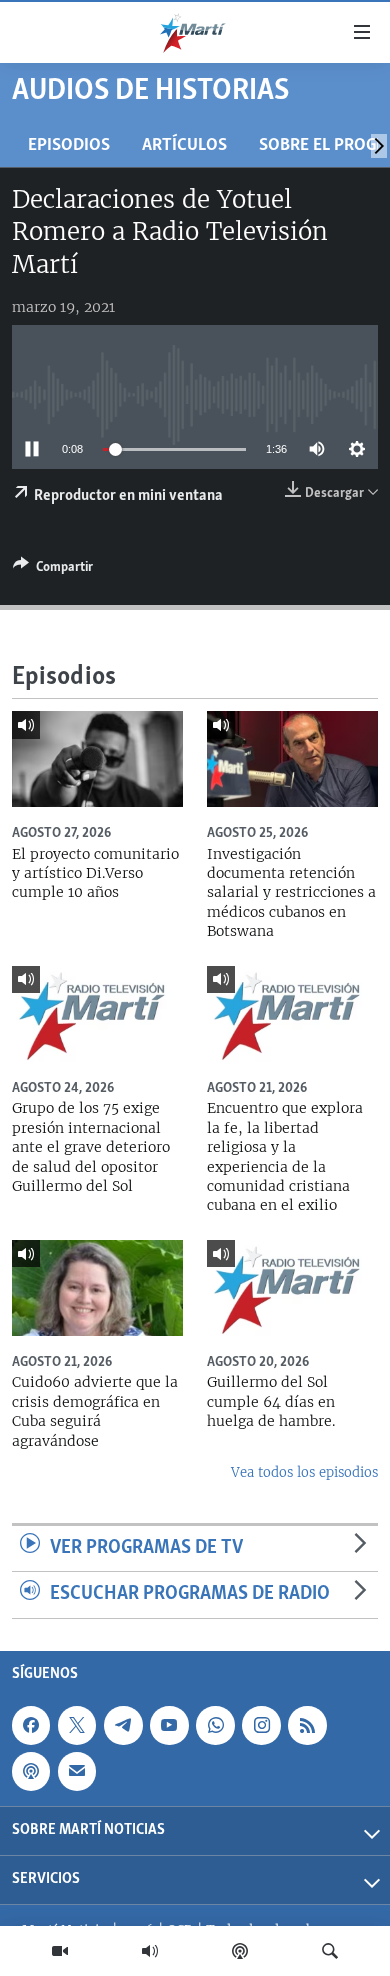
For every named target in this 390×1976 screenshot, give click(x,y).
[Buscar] (330, 1951)
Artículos (184, 145)
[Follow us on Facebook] (31, 1725)
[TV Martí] (60, 1951)
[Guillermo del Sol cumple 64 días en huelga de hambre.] (292, 1288)
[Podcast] (240, 1951)
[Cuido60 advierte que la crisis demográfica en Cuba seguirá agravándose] (97, 1288)
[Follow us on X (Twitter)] (77, 1725)
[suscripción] (77, 1771)
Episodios (69, 145)
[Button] (53, 570)
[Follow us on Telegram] (123, 1725)
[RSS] (307, 1725)
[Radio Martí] (150, 1951)
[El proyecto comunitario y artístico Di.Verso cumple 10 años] (97, 759)
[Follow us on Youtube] (169, 1725)
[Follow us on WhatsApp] (215, 1725)
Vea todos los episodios (304, 1472)
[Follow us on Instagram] (261, 1725)
